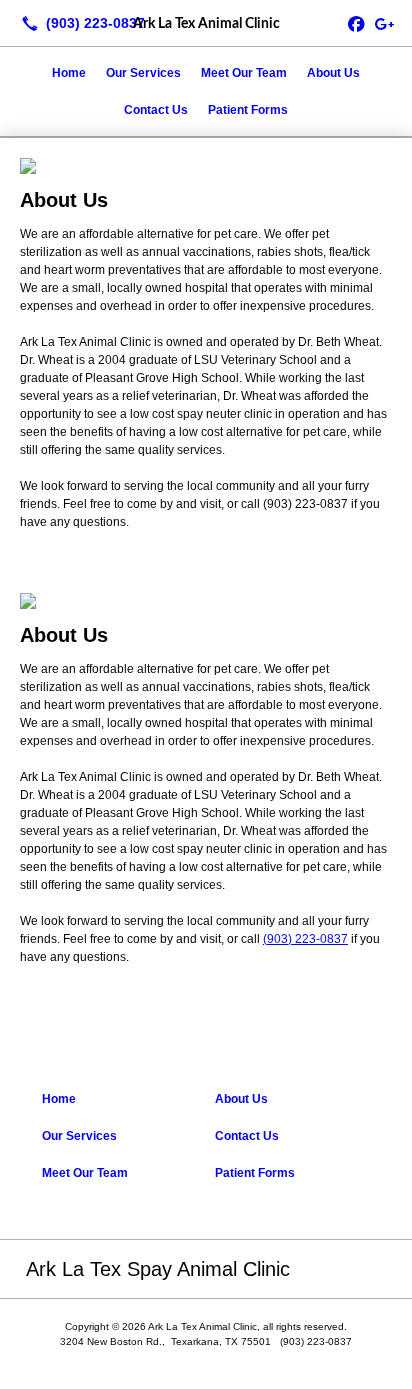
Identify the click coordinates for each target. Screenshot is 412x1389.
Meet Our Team (244, 73)
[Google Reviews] (384, 23)
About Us (333, 73)
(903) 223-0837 (305, 939)
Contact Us (156, 110)
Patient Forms (248, 110)
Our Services (143, 73)
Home (69, 73)
